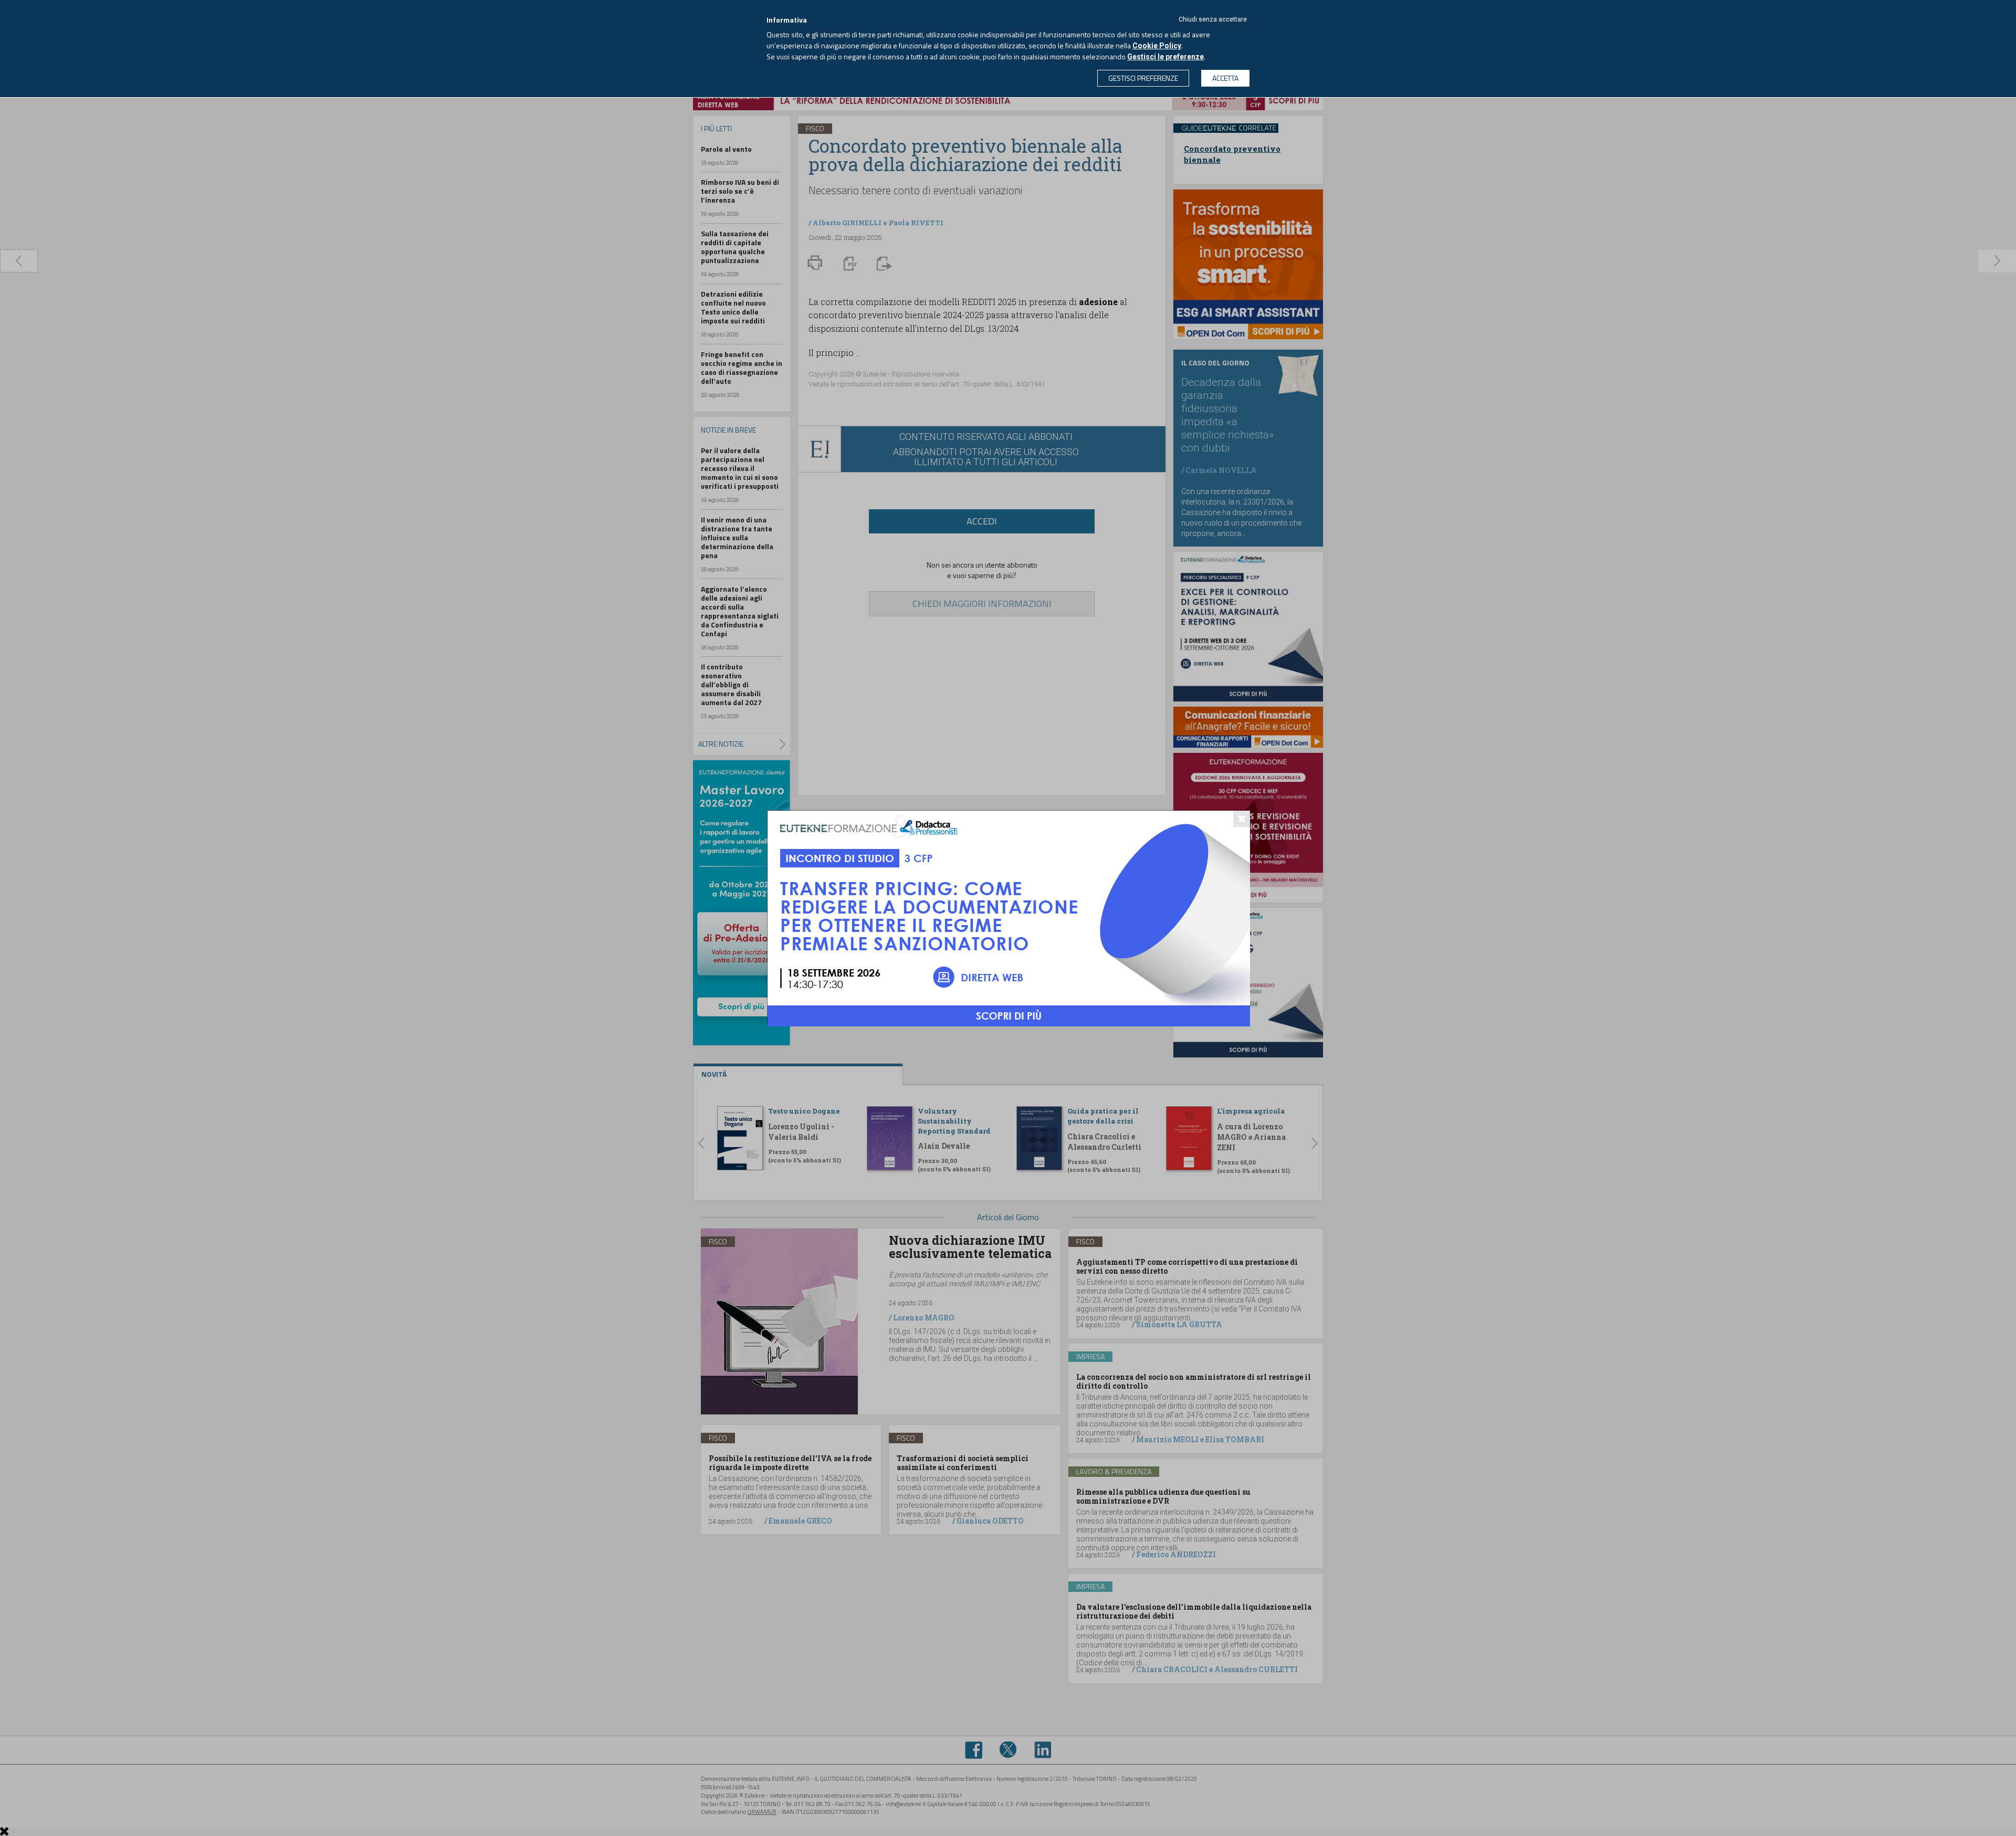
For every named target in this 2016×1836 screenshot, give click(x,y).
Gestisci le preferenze (1165, 57)
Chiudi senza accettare (1213, 19)
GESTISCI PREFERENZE (1143, 78)
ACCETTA (1225, 78)
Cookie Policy (1157, 46)
